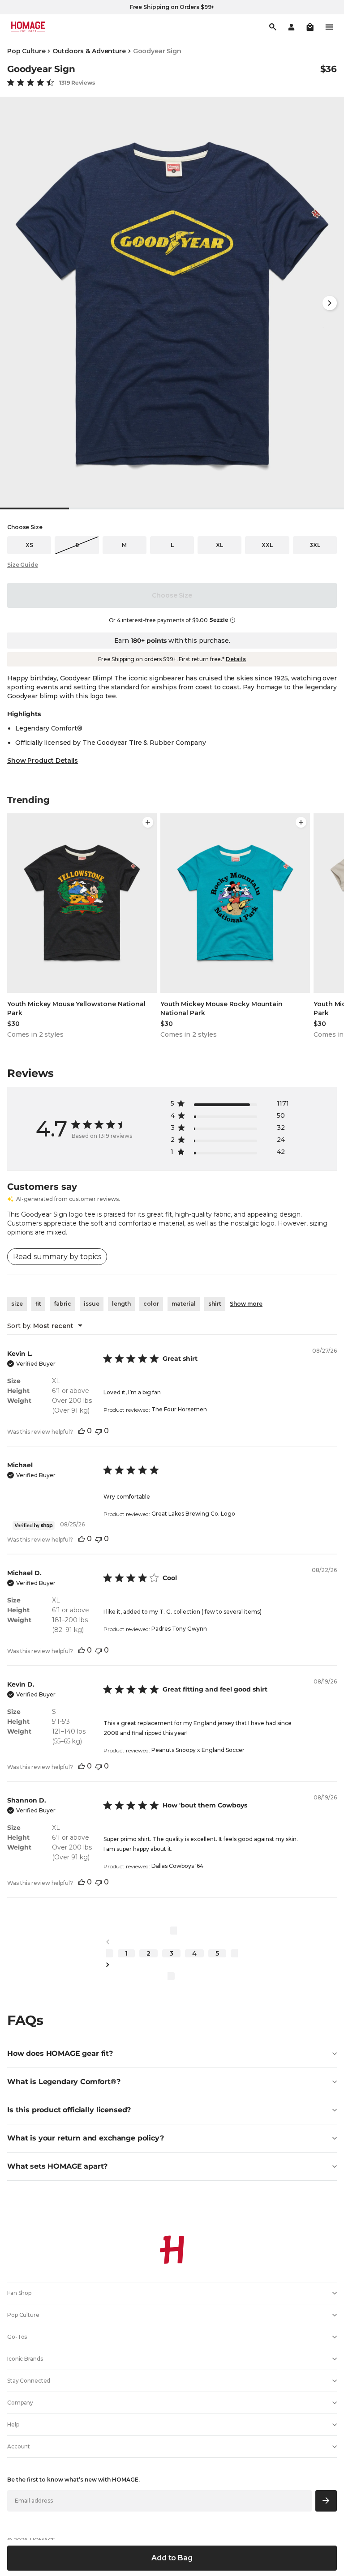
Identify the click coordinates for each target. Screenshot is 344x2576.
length (121, 1304)
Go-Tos (17, 2337)
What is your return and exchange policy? (86, 2138)
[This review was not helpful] (99, 1431)
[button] (310, 27)
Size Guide (23, 565)
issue (92, 1304)
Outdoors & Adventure (89, 51)
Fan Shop (19, 2293)
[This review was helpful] (82, 1431)
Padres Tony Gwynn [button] (179, 1629)
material (184, 1304)
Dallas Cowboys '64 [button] (177, 1866)
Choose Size (172, 595)
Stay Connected (29, 2381)
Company (20, 2403)
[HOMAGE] (28, 27)
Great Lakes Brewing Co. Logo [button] (193, 1514)
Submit (326, 2501)
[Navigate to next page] (172, 1965)
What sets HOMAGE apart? (57, 2166)
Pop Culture (26, 51)
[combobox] (45, 1326)
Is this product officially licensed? (69, 2110)
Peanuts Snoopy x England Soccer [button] (198, 1750)
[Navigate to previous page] (172, 1942)
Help (13, 2424)
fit (38, 1304)
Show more (246, 1304)
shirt (215, 1304)
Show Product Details (43, 760)
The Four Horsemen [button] (179, 1409)
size (17, 1304)
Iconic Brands (25, 2359)
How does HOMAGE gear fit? (60, 2053)
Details (236, 659)
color (151, 1304)
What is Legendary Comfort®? (64, 2082)
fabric (62, 1304)
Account (19, 2446)
